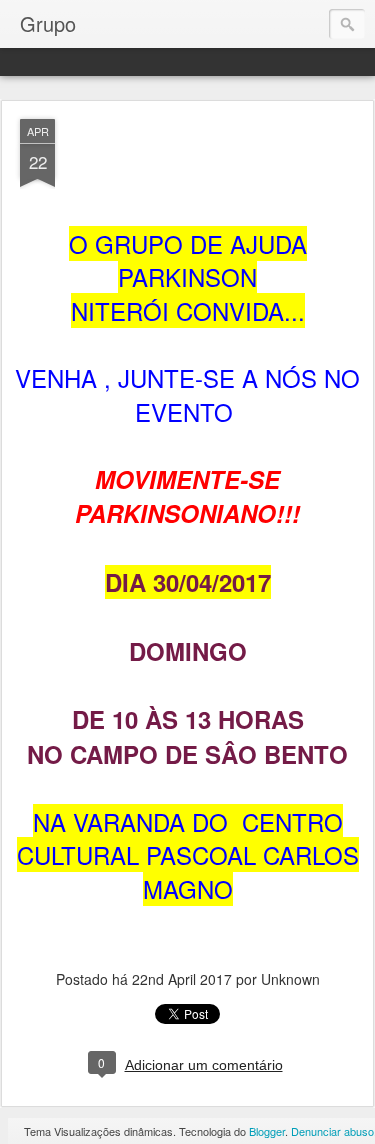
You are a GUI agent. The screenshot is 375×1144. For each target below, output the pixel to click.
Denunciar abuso (332, 1131)
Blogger (267, 1131)
